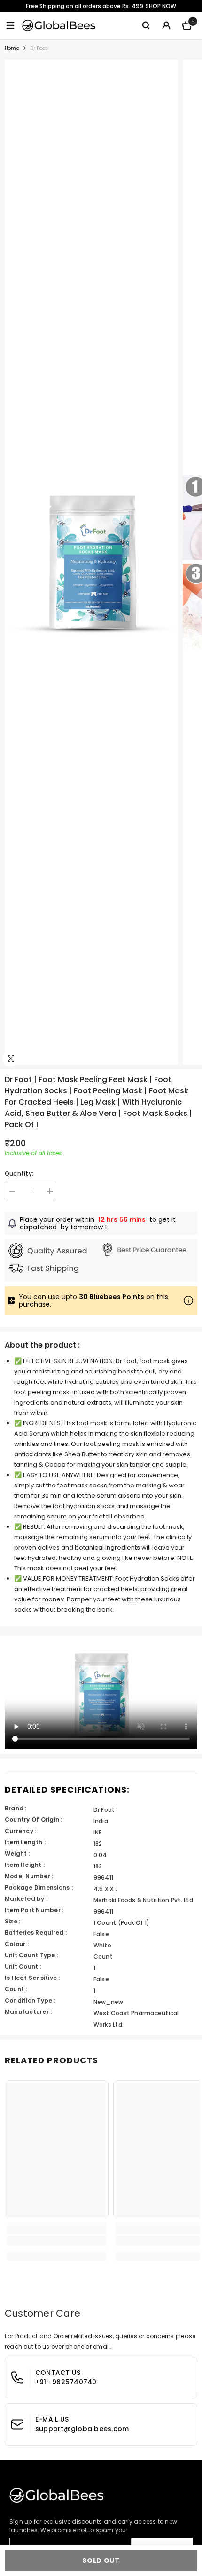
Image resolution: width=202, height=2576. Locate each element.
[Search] (146, 25)
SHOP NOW (161, 6)
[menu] (10, 25)
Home (12, 48)
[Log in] (166, 25)
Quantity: (19, 1174)
